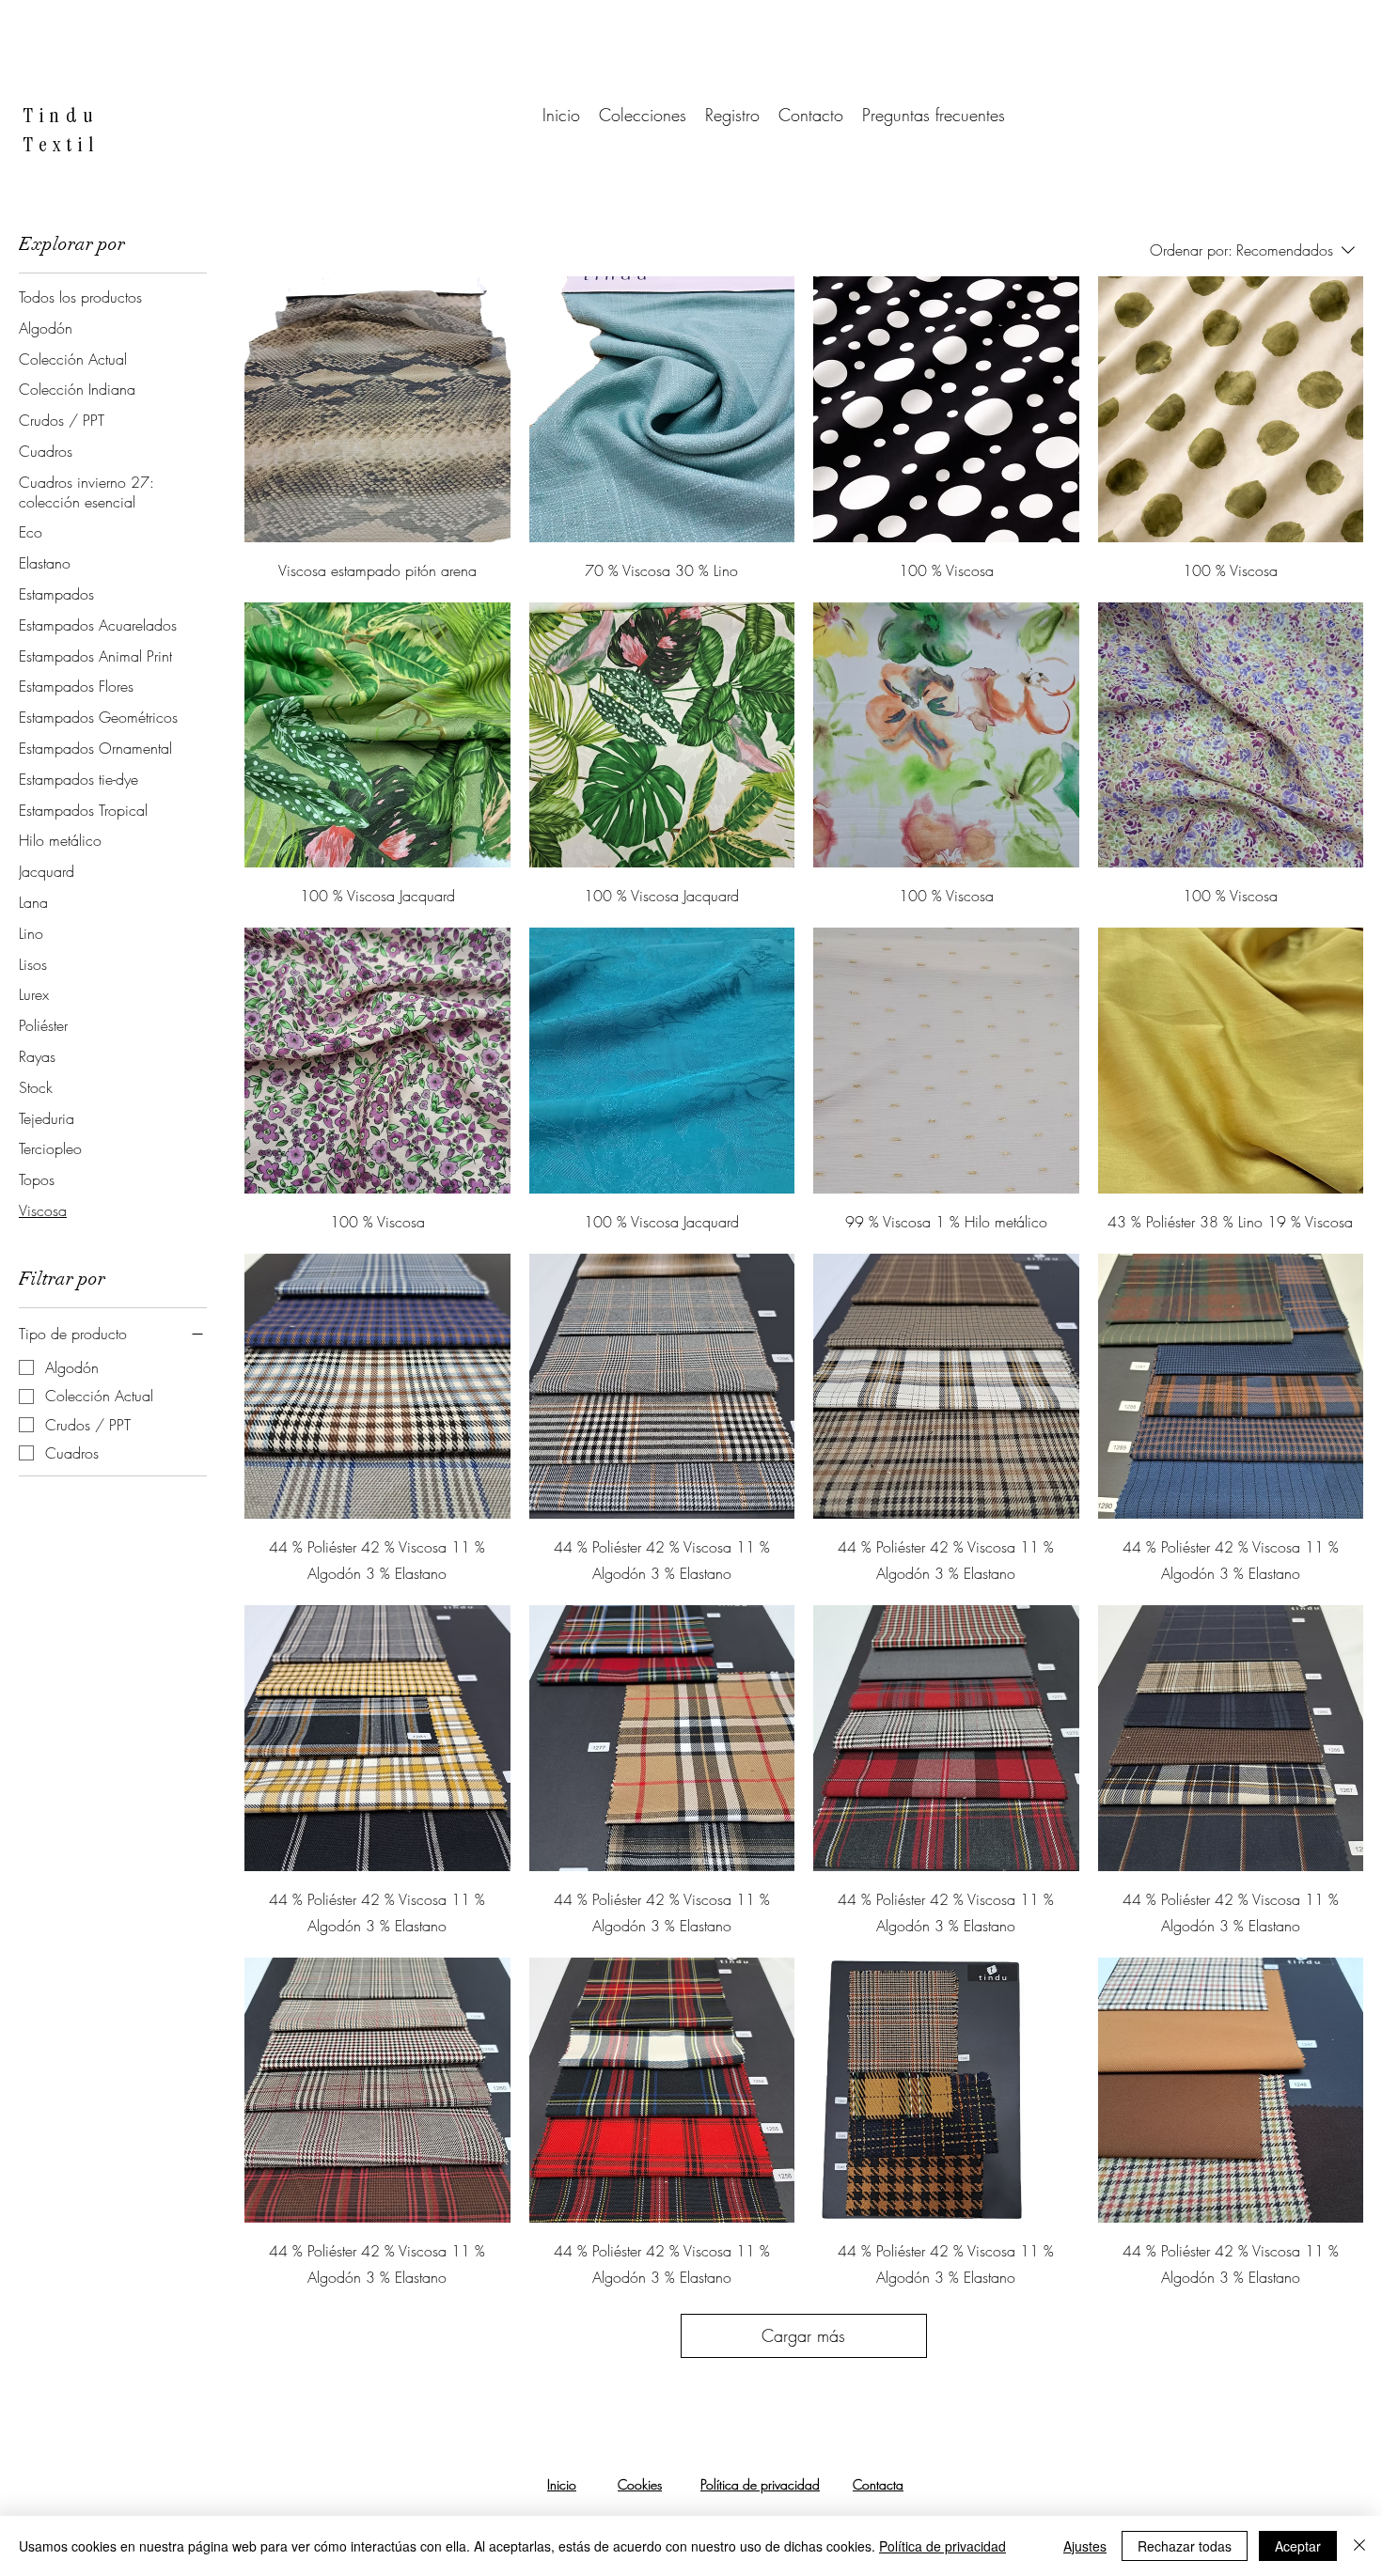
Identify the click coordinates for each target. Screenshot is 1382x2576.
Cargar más (803, 2335)
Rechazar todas (1185, 2546)
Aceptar (1298, 2546)
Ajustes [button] (1085, 2546)
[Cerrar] (1359, 2546)
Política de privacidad (942, 2546)
